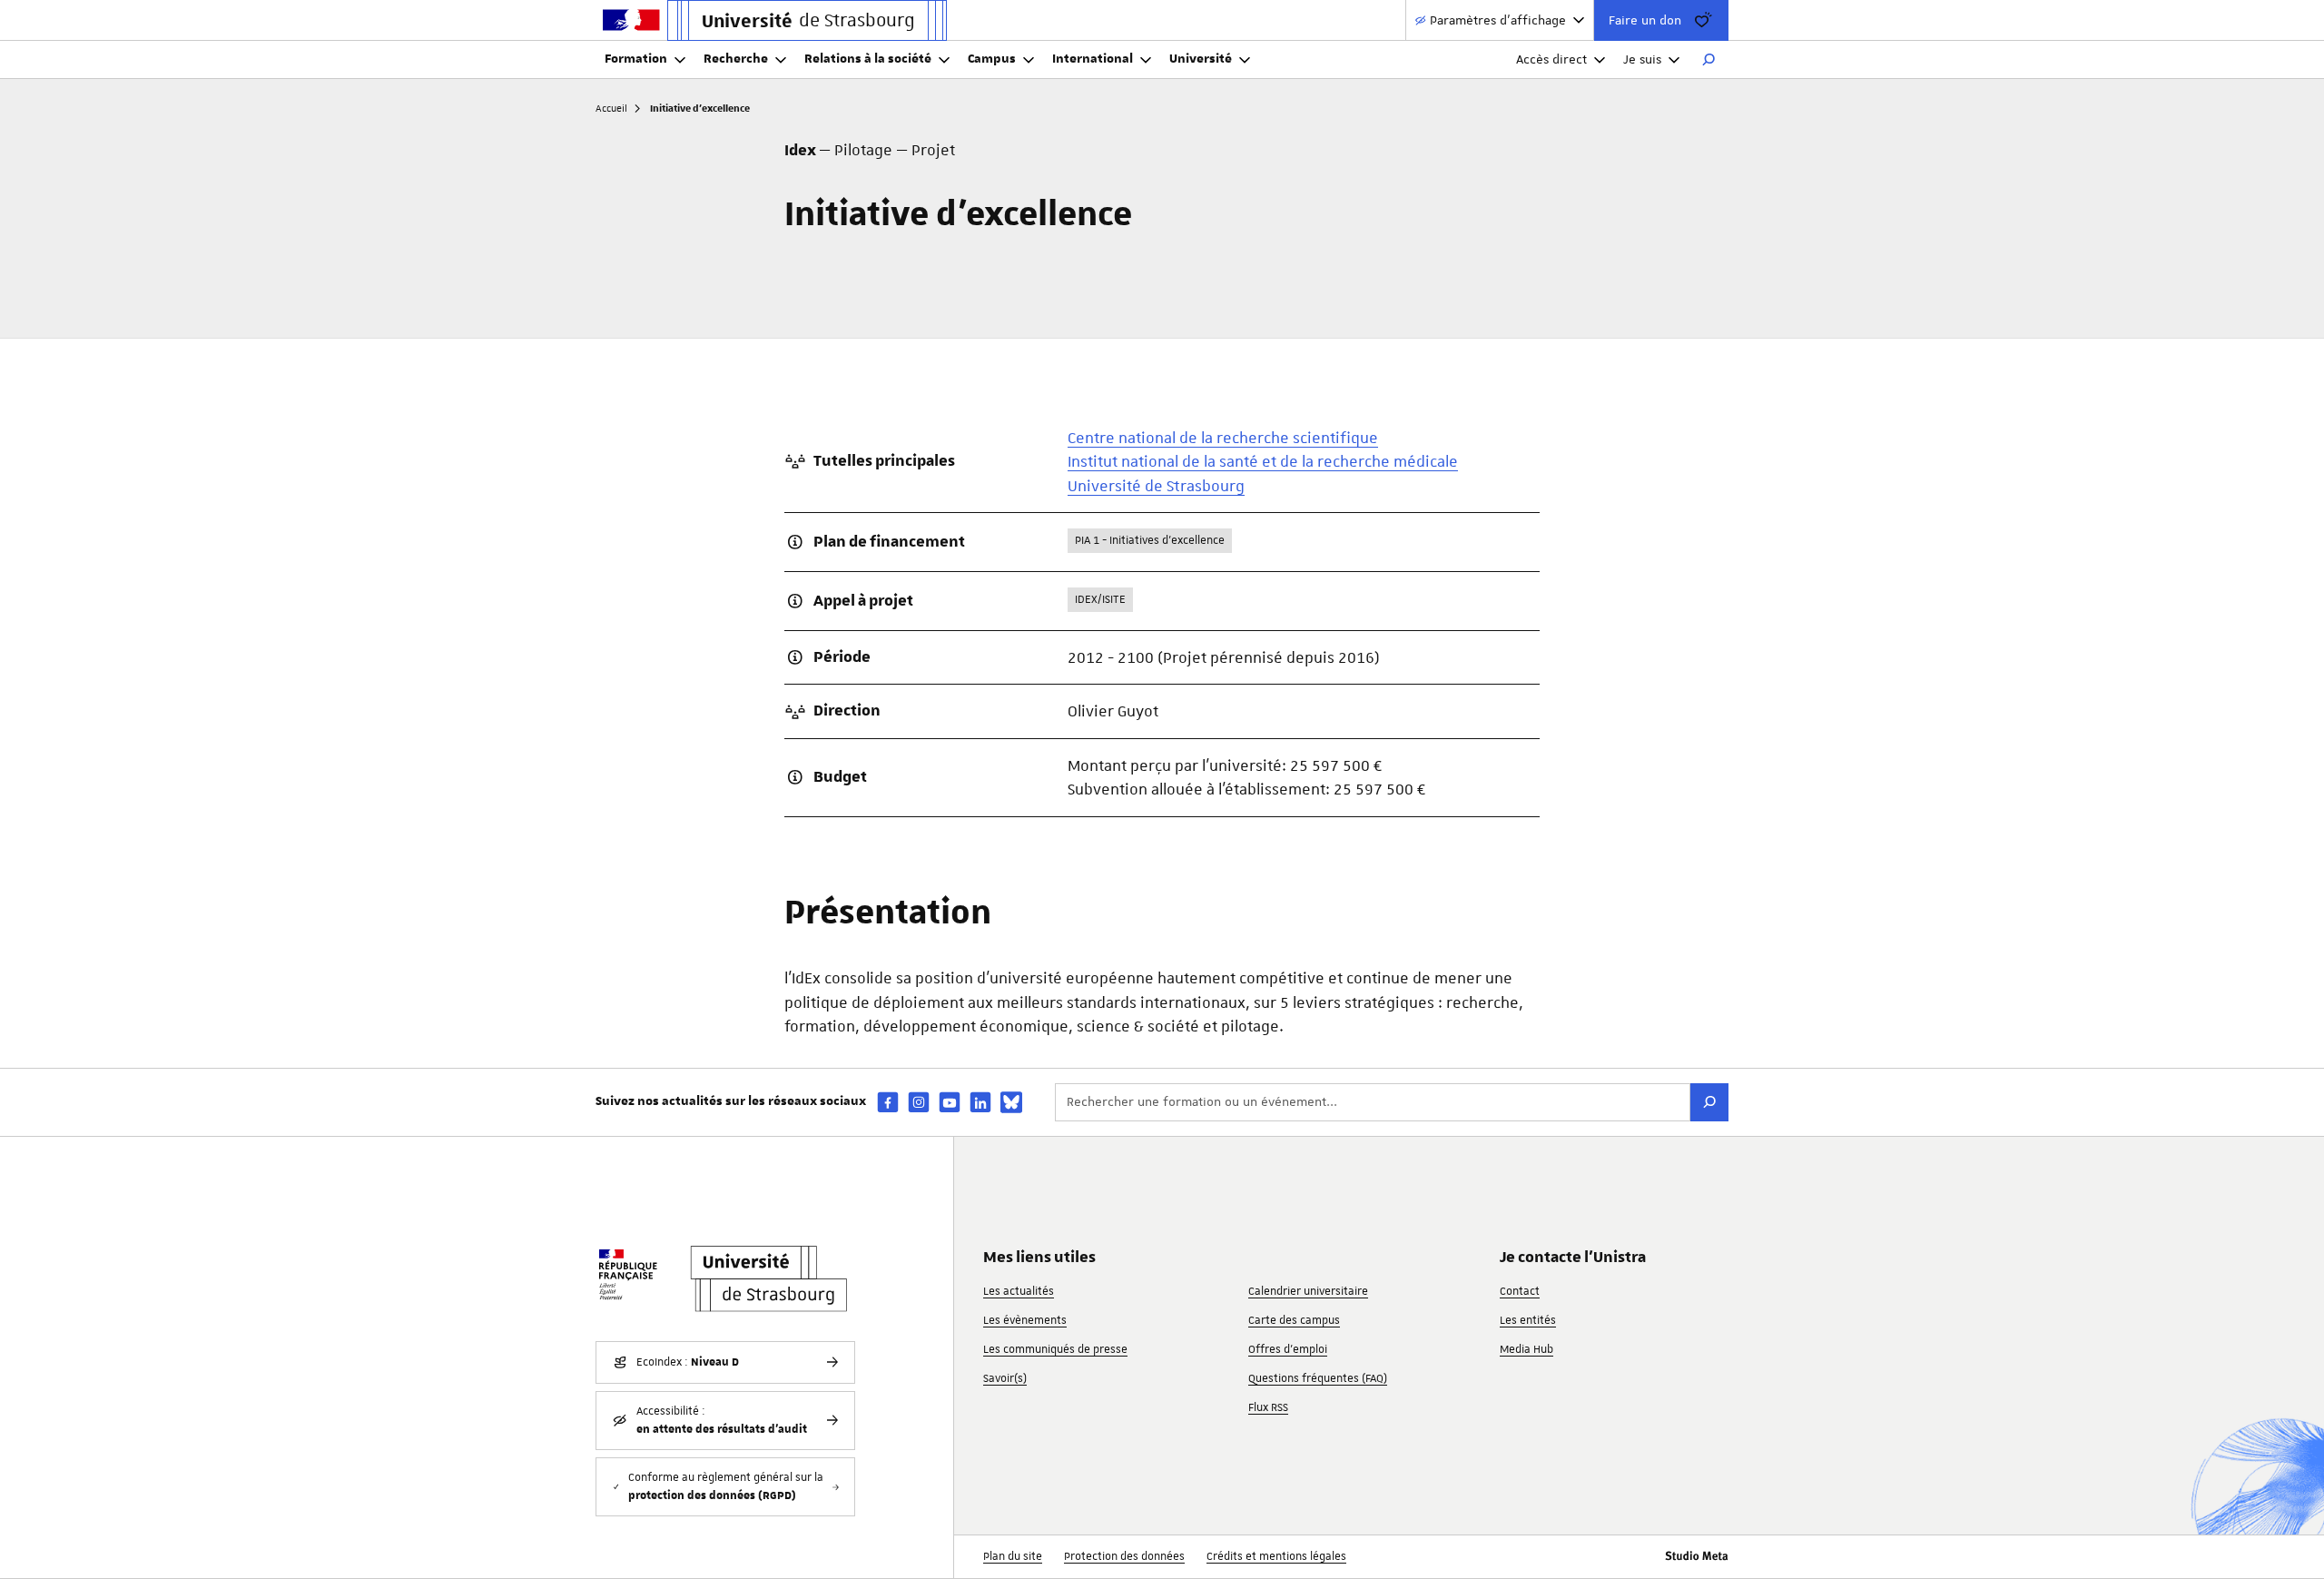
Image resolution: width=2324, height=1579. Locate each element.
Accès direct (1551, 59)
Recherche (736, 59)
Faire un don (1645, 20)
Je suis (1642, 59)
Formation (636, 59)
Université (1201, 59)
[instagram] (919, 1102)
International (1093, 59)
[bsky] (1011, 1102)
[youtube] (950, 1102)
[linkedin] (980, 1102)
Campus (992, 59)
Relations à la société (868, 59)
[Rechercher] (1709, 60)
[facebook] (888, 1102)
